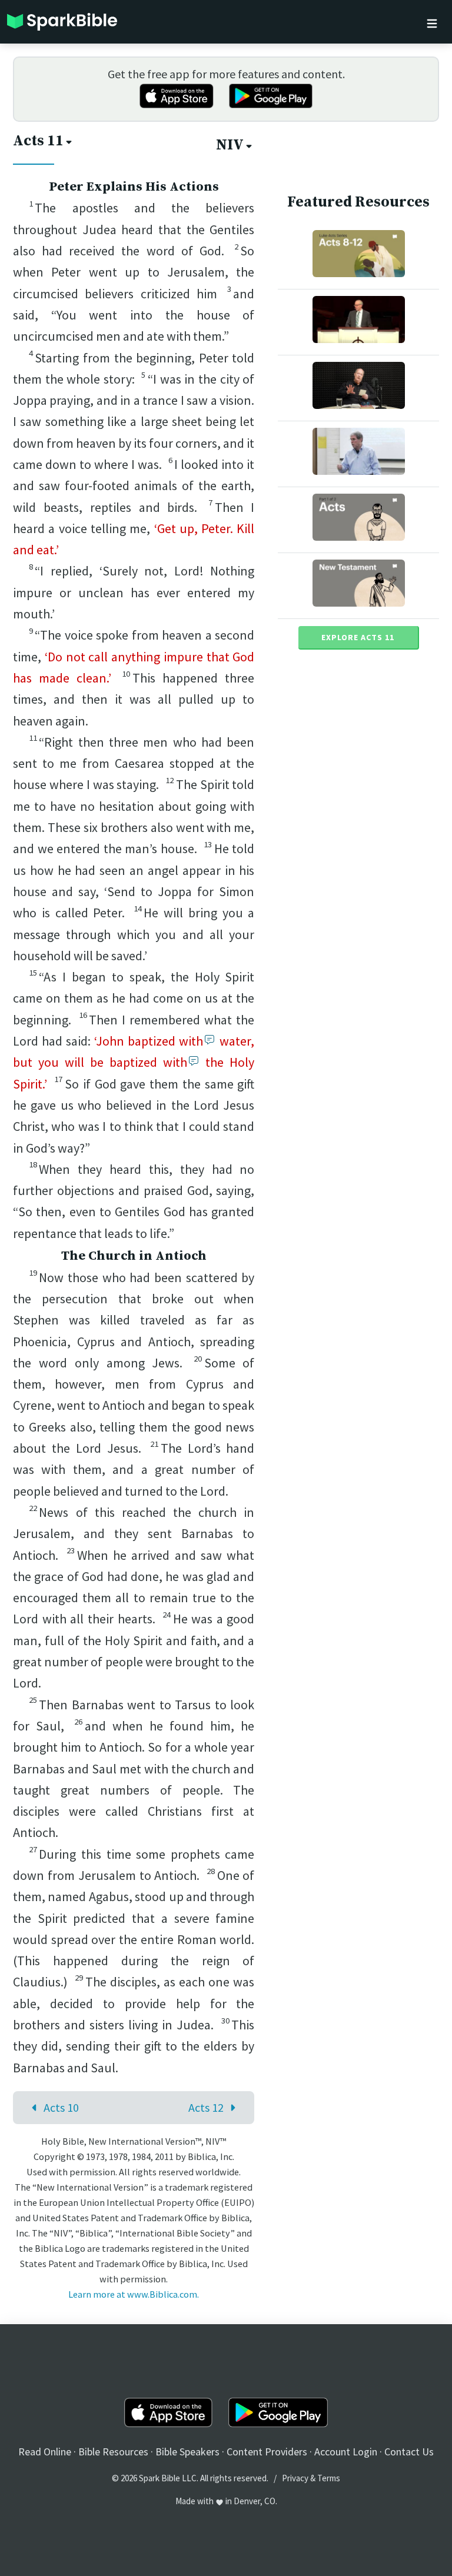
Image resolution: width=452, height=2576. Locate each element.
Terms (329, 2478)
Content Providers (267, 2452)
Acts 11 (38, 141)
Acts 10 (61, 2107)
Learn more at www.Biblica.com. (134, 2294)
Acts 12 (206, 2107)
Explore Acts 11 (358, 637)
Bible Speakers (187, 2452)
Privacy (295, 2478)
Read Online (45, 2452)
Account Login (346, 2452)
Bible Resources (113, 2452)
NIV (230, 145)
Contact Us (409, 2452)
